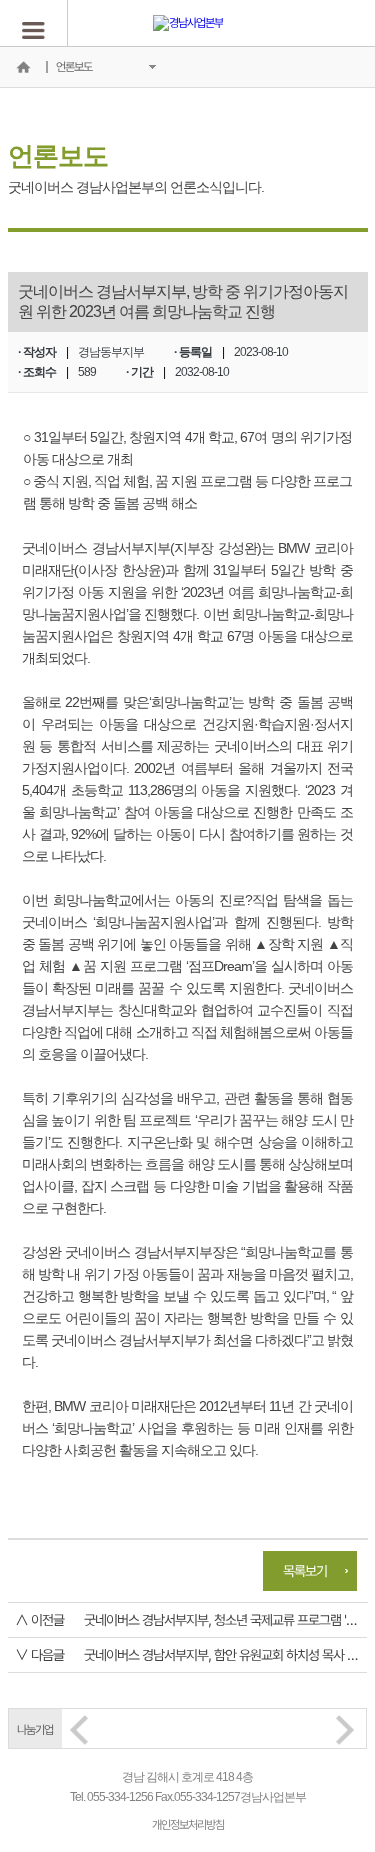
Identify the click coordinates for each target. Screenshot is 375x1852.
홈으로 (23, 67)
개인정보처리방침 (188, 1824)
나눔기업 (35, 1729)
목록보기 (305, 1570)
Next (345, 1730)
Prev (79, 1730)
